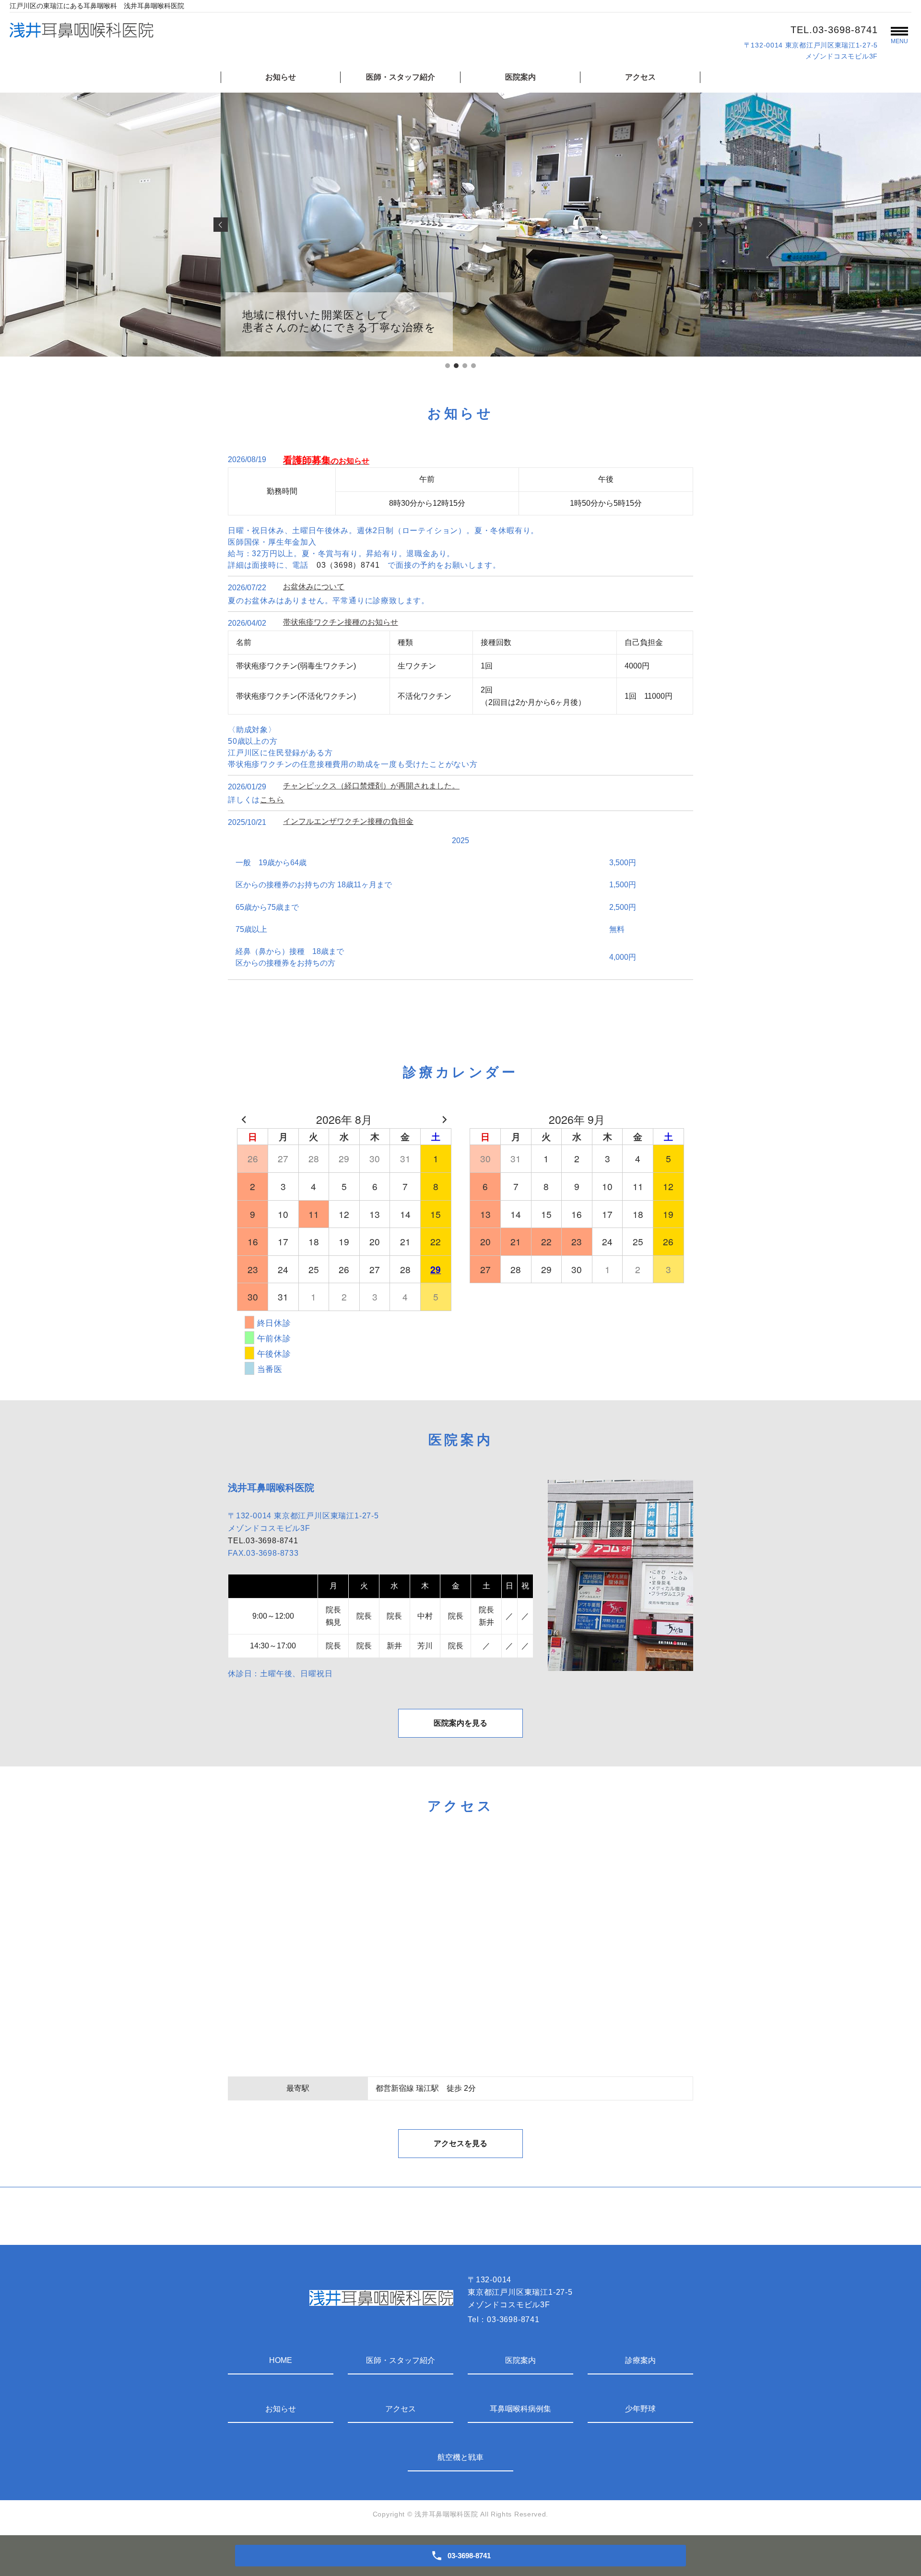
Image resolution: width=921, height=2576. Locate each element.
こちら (272, 800)
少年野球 (640, 2409)
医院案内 (520, 77)
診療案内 (640, 2360)
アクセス (640, 77)
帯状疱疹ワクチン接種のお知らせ (341, 622)
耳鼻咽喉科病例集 (520, 2409)
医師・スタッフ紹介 (401, 77)
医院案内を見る (460, 1723)
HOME (281, 2360)
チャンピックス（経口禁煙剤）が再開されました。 (371, 786)
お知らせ (281, 77)
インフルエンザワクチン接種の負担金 (348, 821)
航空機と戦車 (460, 2457)
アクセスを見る (460, 2143)
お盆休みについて (314, 587)
